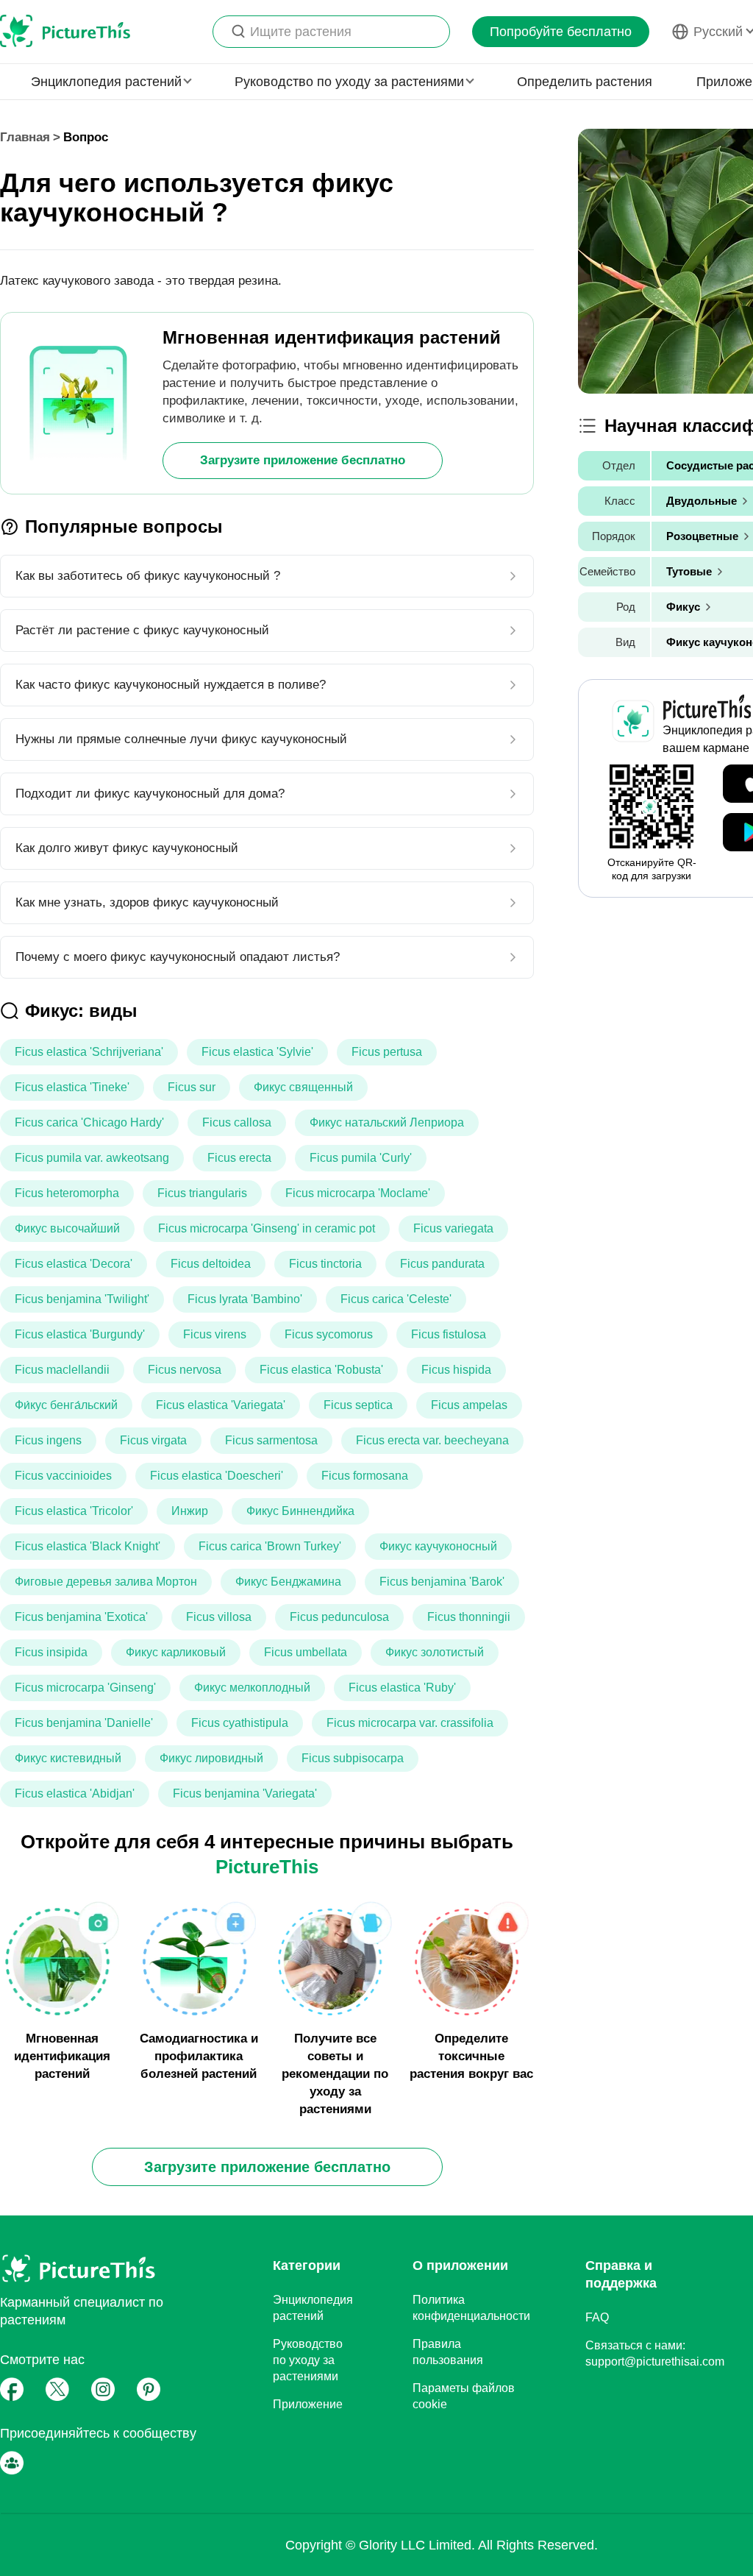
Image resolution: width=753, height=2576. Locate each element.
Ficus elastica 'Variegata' (221, 1405)
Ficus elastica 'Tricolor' (74, 1511)
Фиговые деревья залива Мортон (106, 1582)
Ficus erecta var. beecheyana (432, 1440)
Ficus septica (358, 1405)
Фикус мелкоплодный (252, 1688)
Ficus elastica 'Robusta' (321, 1370)
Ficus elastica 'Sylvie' (257, 1052)
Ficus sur (192, 1087)
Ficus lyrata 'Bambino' (245, 1299)
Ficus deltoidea (211, 1264)
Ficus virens (215, 1334)
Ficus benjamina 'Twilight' (82, 1299)
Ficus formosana (365, 1476)
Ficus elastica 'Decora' (74, 1264)
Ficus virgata (153, 1440)
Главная (25, 137)
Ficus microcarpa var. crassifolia (410, 1723)
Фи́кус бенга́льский (66, 1405)
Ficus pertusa (387, 1052)
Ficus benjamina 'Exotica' (81, 1617)
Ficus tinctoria (325, 1264)
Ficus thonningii (469, 1617)
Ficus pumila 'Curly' (361, 1158)
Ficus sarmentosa (271, 1440)
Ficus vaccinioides (63, 1476)
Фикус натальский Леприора (387, 1122)
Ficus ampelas (469, 1405)
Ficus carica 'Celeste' (396, 1299)
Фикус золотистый (435, 1652)
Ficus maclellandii (62, 1370)
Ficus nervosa (185, 1370)
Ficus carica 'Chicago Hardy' (89, 1122)
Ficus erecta (239, 1158)
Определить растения (585, 82)
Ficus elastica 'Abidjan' (75, 1793)
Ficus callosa (237, 1122)
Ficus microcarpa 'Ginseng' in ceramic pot (267, 1228)
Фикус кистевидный (68, 1758)
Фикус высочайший (67, 1228)
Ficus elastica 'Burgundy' (80, 1334)
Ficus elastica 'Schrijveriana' (89, 1052)
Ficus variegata (453, 1228)
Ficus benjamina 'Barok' (442, 1582)
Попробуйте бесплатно (561, 32)
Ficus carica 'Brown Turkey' (270, 1546)
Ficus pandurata (442, 1264)
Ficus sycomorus (329, 1334)
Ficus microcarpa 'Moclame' (358, 1193)
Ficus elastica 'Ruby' (402, 1688)
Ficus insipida (51, 1652)
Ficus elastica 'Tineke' (72, 1087)
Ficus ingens (48, 1440)
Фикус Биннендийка (300, 1511)
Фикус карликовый (176, 1652)
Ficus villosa (219, 1617)
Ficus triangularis (202, 1193)
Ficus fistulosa (449, 1334)
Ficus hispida (456, 1370)
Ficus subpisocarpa (353, 1758)
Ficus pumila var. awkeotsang (92, 1158)
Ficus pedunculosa (339, 1617)
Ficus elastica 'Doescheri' (217, 1476)
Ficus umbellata (306, 1652)
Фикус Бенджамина (288, 1582)
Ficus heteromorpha (67, 1193)
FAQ (597, 2317)
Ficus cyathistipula (240, 1723)
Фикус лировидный (211, 1758)
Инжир (190, 1511)
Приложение (308, 2404)
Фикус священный (303, 1087)
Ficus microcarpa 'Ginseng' (85, 1688)
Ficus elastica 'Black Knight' (88, 1546)
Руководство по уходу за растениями (308, 2360)
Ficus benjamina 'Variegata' (245, 1793)
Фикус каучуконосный (438, 1546)
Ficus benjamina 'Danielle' (84, 1723)
